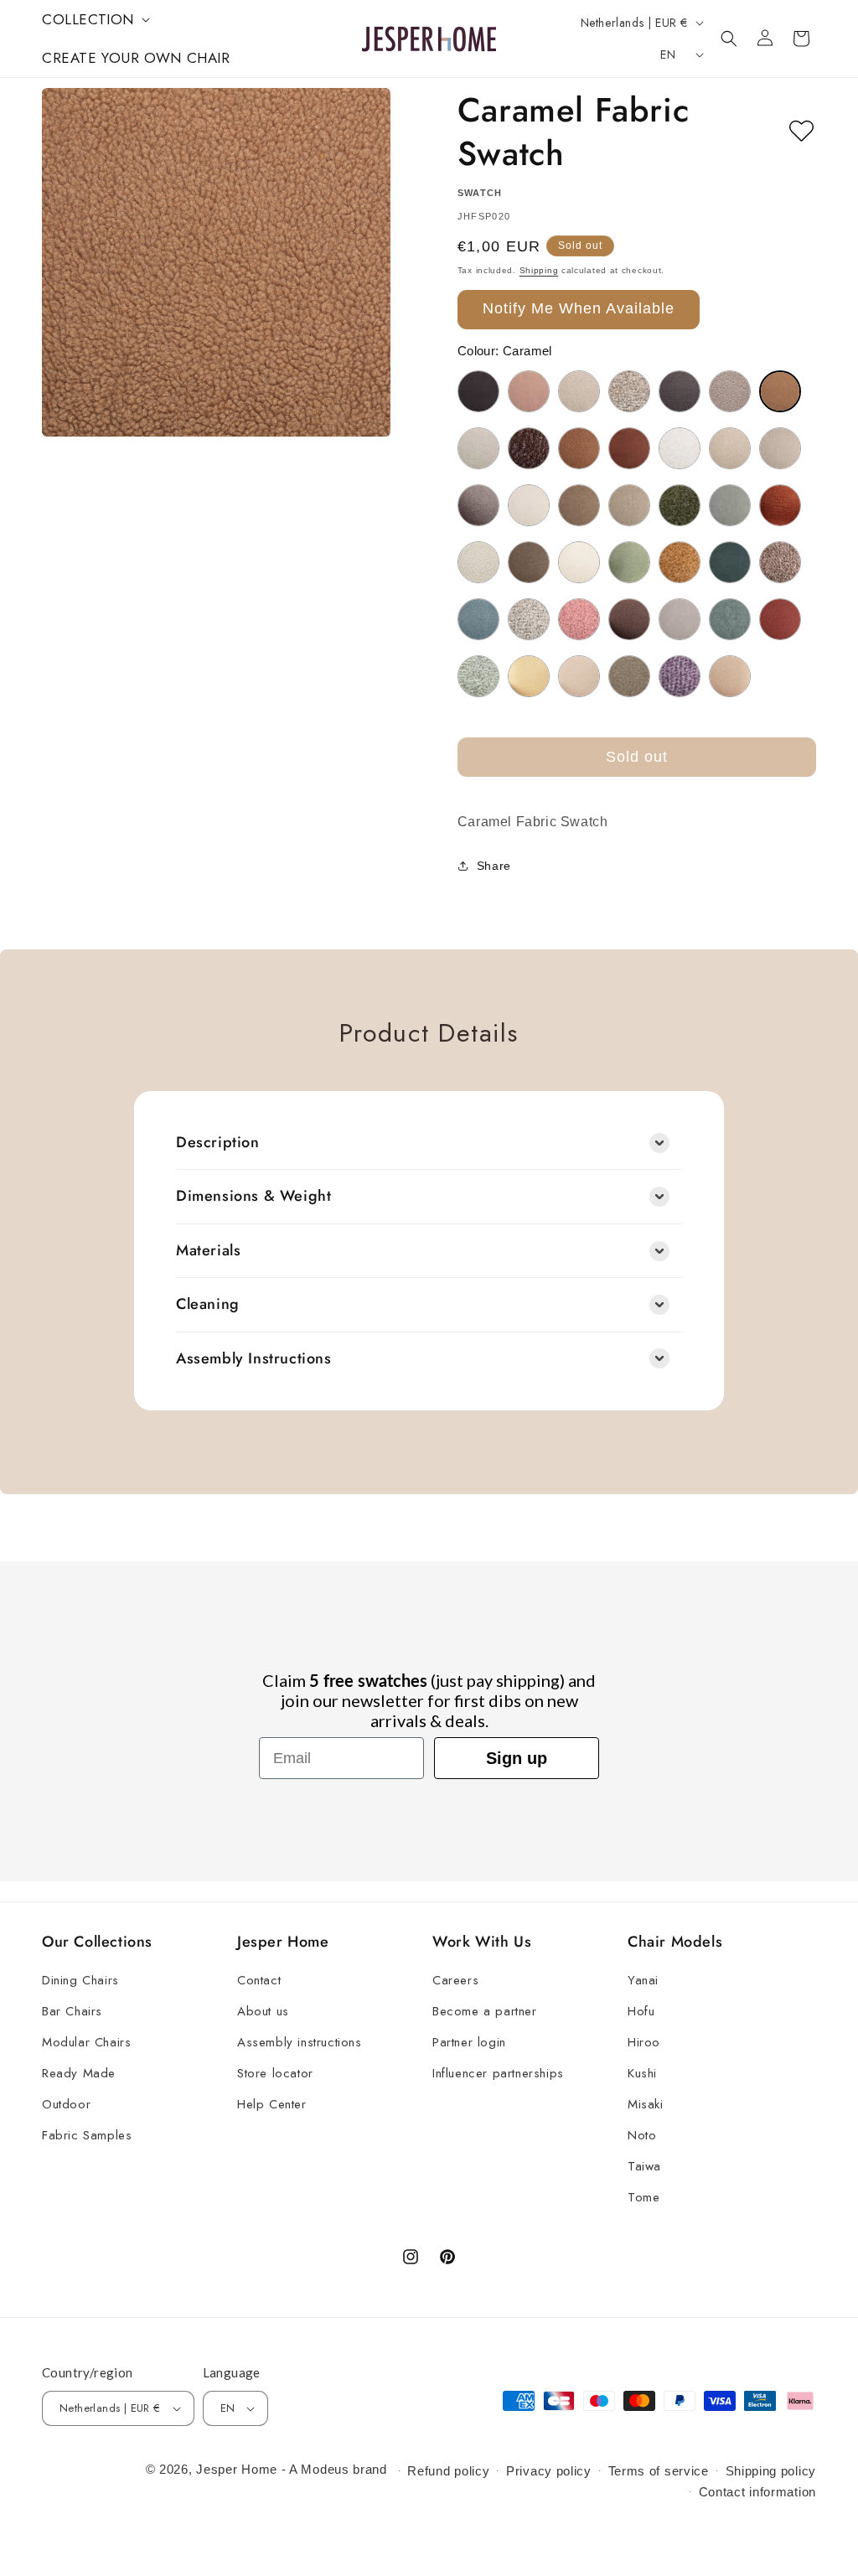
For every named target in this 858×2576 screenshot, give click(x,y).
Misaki (646, 2104)
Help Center (272, 2104)
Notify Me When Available (579, 308)
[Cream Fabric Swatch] (680, 448)
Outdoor (66, 2104)
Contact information (757, 2492)
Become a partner (485, 2011)
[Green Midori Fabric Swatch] (730, 505)
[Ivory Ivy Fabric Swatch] (579, 562)
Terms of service (659, 2471)
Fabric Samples (87, 2135)
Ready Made (79, 2073)
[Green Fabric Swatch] (680, 505)
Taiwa (644, 2166)
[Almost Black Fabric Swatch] (478, 391)
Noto (642, 2135)
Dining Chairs (80, 1980)
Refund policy (448, 2471)
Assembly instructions (300, 2042)
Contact (259, 1980)
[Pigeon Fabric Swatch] (529, 619)
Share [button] (494, 866)
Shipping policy (771, 2471)
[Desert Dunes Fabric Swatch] (730, 448)
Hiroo (644, 2042)
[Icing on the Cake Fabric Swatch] (478, 562)
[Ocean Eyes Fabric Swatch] (478, 619)
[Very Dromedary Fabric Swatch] (629, 676)
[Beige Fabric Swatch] (579, 391)
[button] (94, 19)
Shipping (539, 270)
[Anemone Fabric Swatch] (529, 391)
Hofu (641, 2011)
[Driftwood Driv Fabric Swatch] (780, 448)
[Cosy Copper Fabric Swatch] (629, 448)
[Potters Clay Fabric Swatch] (629, 619)
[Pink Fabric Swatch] (579, 619)
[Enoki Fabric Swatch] (529, 505)
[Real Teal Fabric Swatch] (730, 619)
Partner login (469, 2042)
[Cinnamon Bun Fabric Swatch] (579, 448)
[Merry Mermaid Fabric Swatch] (730, 562)
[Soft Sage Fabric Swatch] (478, 676)
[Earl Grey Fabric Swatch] (478, 505)
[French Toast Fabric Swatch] (579, 505)
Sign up (517, 1758)
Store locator (275, 2073)
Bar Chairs (72, 2011)
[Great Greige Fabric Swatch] (629, 505)
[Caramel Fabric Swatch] (780, 391)
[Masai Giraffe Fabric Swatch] (680, 562)
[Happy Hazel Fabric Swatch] (780, 505)
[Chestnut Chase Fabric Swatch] (529, 448)
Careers (455, 1980)
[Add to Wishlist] (801, 132)
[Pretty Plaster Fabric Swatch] (680, 619)
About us (263, 2011)
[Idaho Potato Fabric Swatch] (529, 562)
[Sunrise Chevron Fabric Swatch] (529, 676)
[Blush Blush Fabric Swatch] (730, 391)
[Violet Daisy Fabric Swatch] (680, 676)
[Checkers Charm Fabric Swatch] (478, 448)
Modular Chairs (86, 2042)
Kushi (642, 2073)
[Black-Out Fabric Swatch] (680, 391)
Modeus (325, 2469)
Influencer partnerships (498, 2073)
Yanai (643, 1980)
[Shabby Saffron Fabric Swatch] (780, 619)
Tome (643, 2197)
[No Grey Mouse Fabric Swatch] (780, 562)
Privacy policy (549, 2471)
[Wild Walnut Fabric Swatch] (730, 676)
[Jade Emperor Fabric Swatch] (629, 562)
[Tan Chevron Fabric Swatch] (579, 676)
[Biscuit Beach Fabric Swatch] (629, 391)
